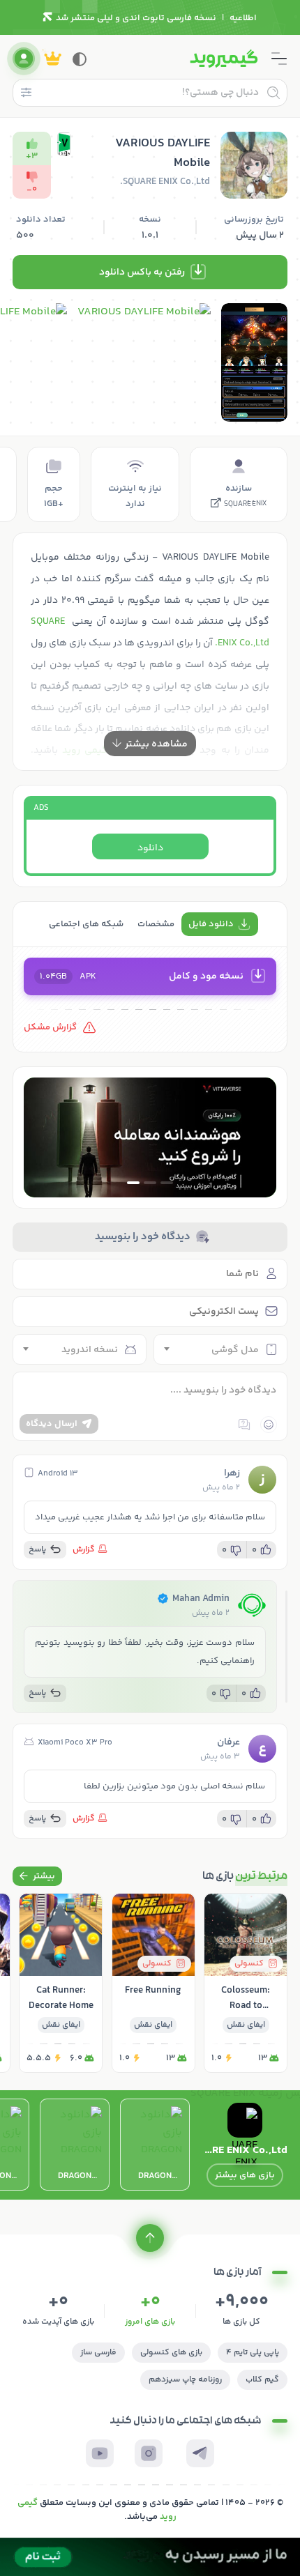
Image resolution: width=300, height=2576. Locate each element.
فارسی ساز (98, 2353)
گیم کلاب (262, 2380)
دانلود (150, 848)
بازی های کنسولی (171, 2353)
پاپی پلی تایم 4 (253, 2353)
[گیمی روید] (224, 59)
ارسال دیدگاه (52, 1424)
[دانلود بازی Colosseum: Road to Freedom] (246, 1983)
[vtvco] (150, 2557)
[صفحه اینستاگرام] (149, 2453)
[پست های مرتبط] (37, 1876)
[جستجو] (273, 93)
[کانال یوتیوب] (100, 2453)
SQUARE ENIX (245, 505)
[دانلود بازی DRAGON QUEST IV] (155, 2145)
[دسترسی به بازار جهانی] (150, 1137)
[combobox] (220, 1349)
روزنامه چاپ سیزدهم (185, 2380)
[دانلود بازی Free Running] (153, 1983)
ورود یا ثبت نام (24, 59)
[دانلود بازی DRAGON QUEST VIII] (75, 2145)
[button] (167, 1183)
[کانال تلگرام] (200, 2453)
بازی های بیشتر (245, 2175)
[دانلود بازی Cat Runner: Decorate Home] (61, 1983)
